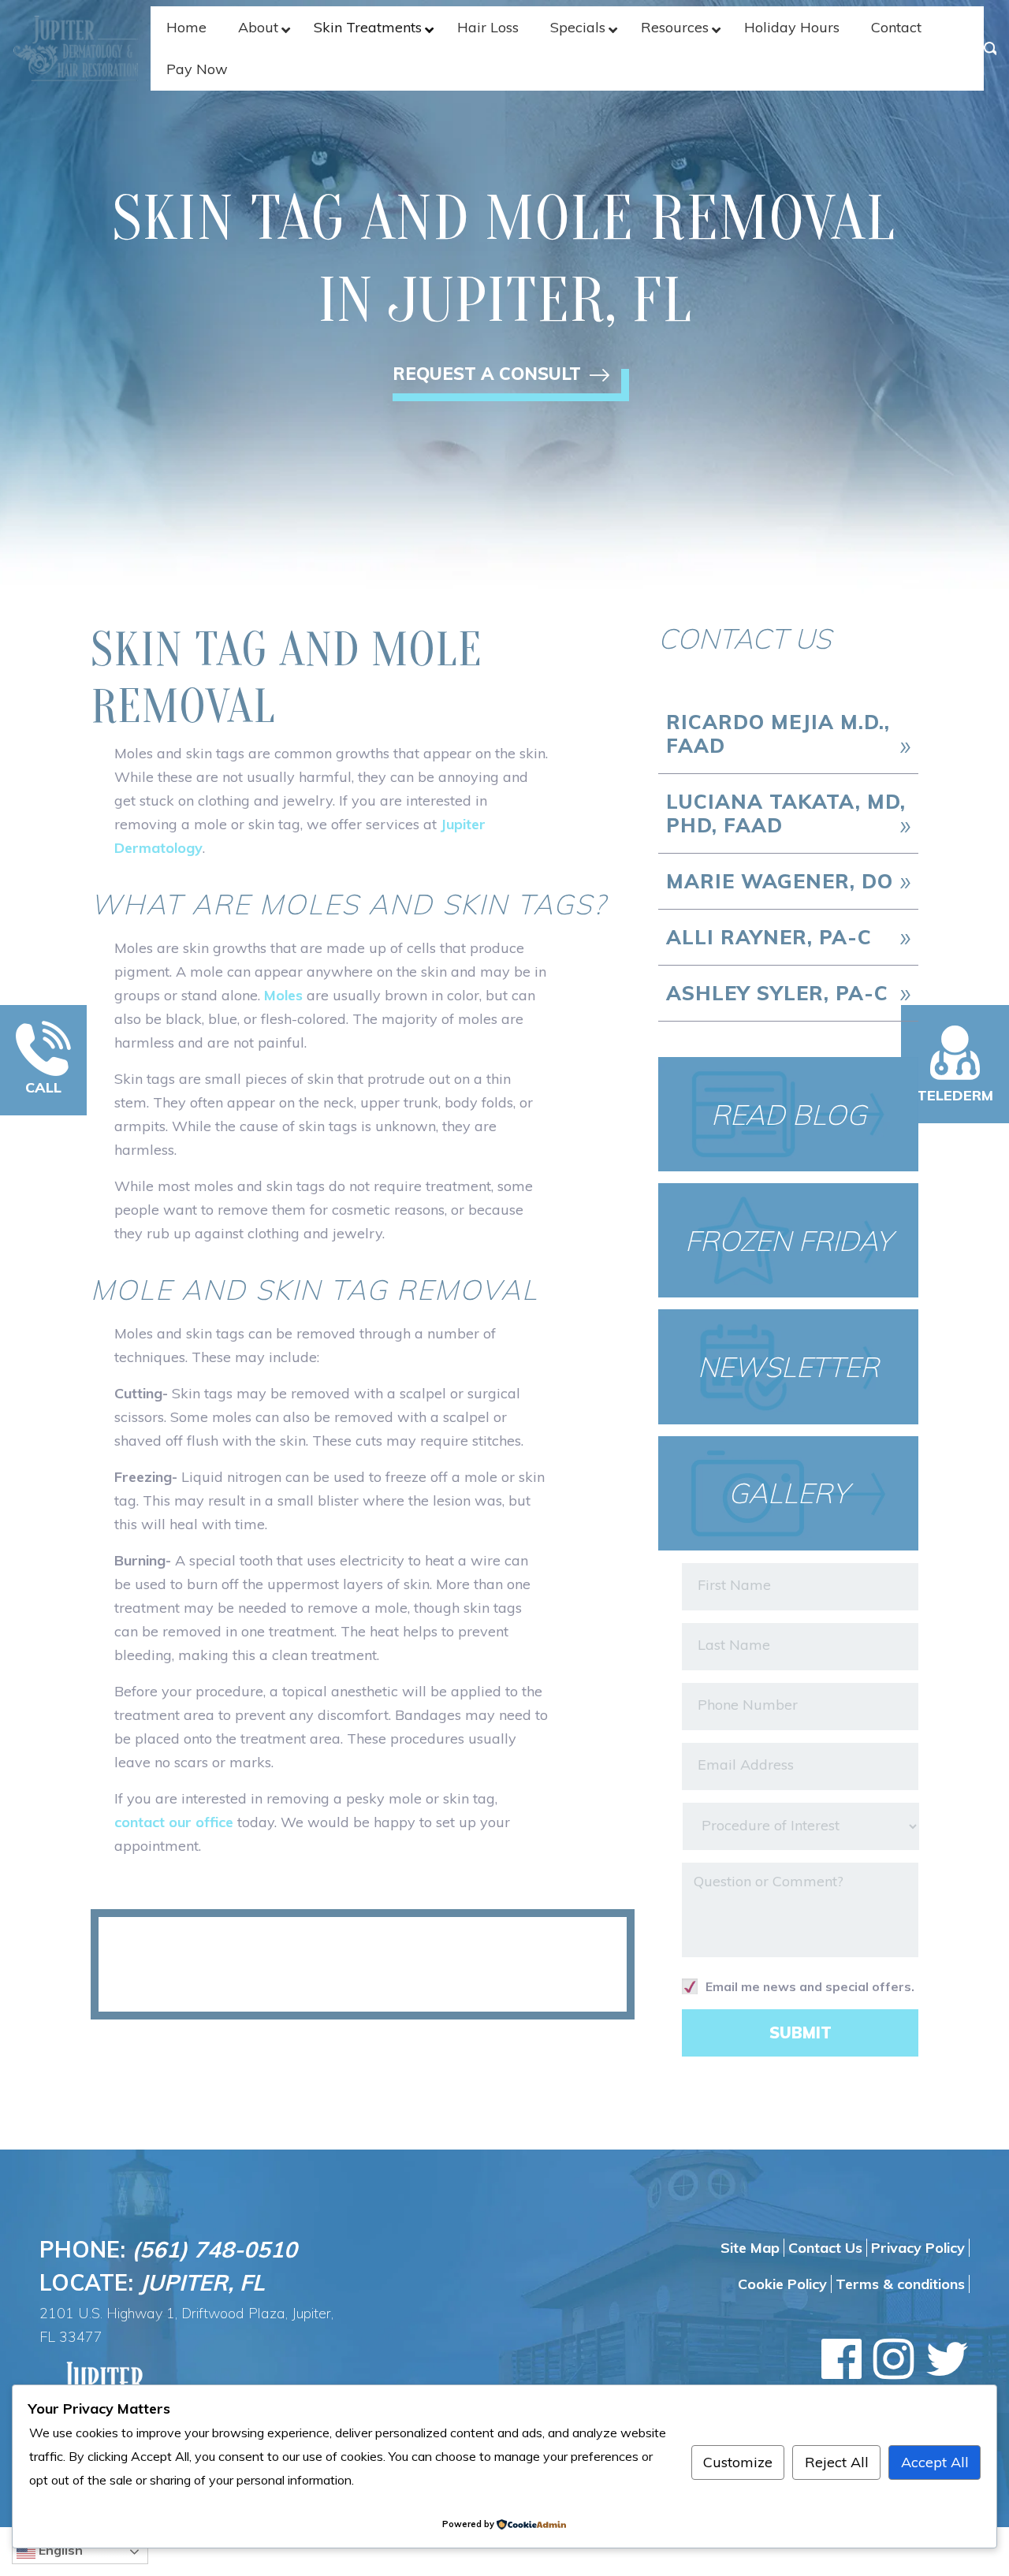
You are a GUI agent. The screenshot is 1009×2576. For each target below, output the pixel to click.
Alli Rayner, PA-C (769, 937)
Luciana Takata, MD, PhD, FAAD (786, 813)
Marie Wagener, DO (780, 881)
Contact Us (825, 2248)
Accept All (935, 2462)
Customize (738, 2462)
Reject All (837, 2462)
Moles (283, 995)
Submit (800, 2033)
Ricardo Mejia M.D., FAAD (778, 733)
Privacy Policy (918, 2248)
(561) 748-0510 (214, 2249)
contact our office (174, 1822)
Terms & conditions (900, 2284)
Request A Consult (489, 377)
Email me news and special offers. (810, 1986)
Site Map (750, 2248)
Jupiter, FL (202, 2282)
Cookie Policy (782, 2284)
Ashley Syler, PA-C (777, 993)
